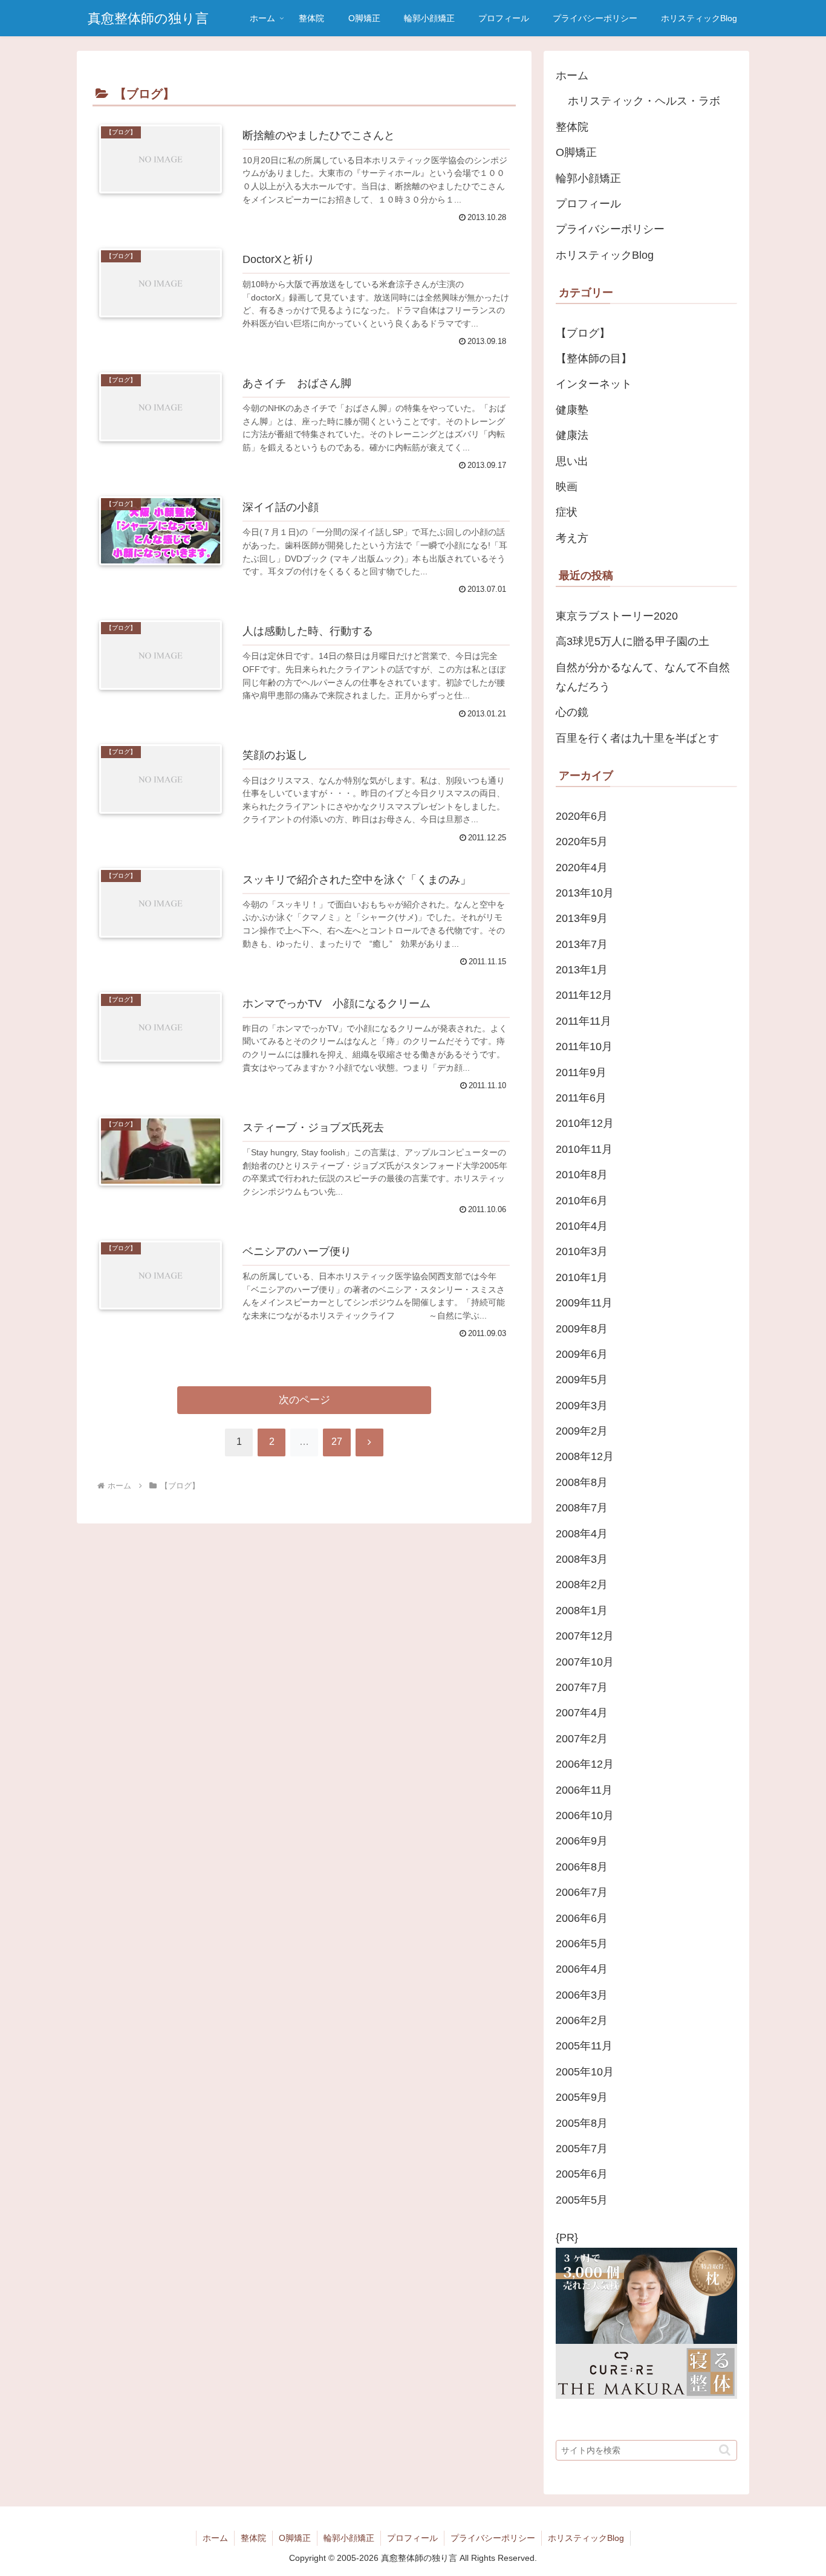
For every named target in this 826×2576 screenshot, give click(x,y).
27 (337, 1442)
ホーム (572, 76)
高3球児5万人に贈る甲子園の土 (633, 641)
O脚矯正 (576, 152)
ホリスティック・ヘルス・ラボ (644, 101)
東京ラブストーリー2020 (617, 616)
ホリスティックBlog (605, 255)
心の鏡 (572, 712)
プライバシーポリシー (610, 229)
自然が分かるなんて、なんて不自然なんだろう (643, 677)
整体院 (572, 127)
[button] (725, 2450)
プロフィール (588, 204)
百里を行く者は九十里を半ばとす (637, 738)
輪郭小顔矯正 (588, 178)
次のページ (304, 1400)
